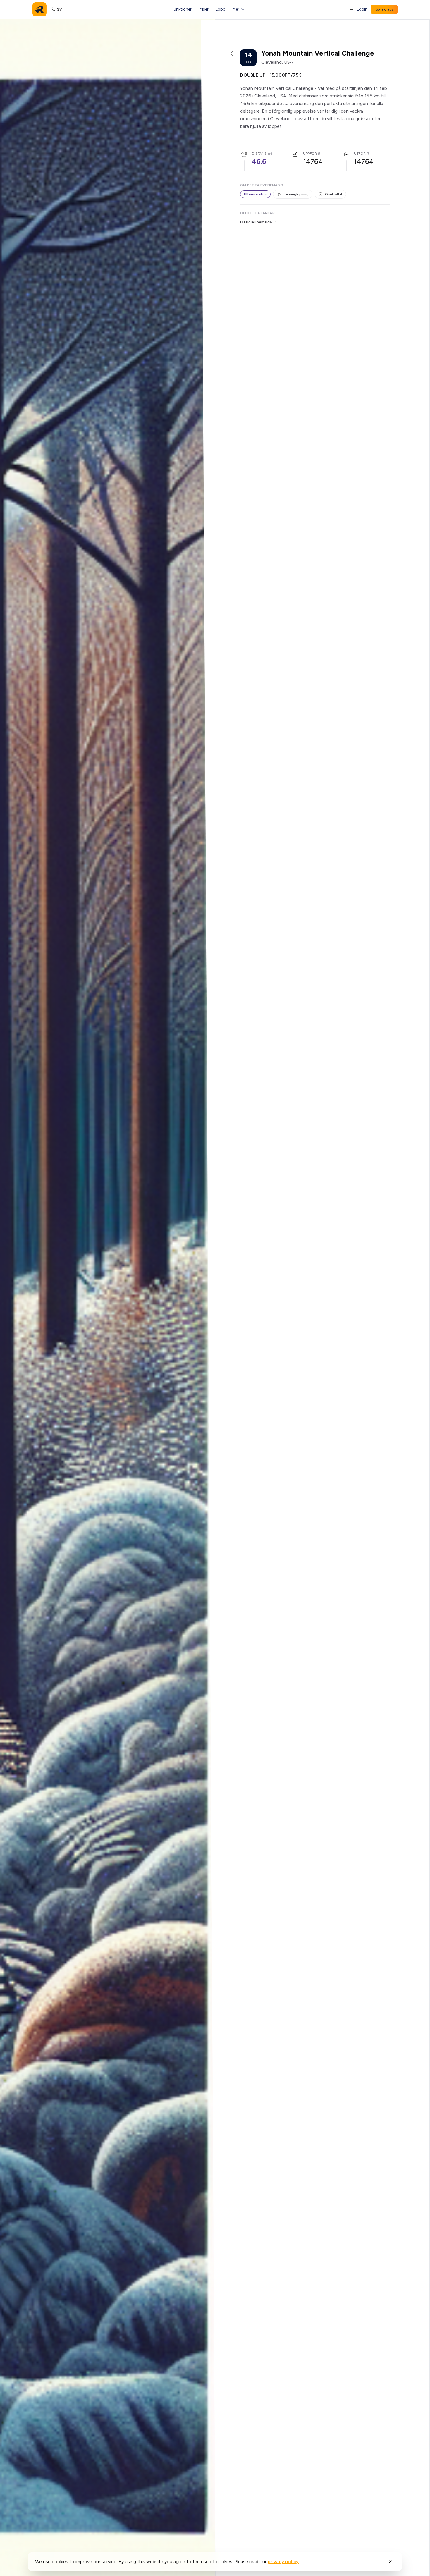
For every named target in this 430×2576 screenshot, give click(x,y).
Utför (360, 154)
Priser (204, 9)
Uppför (310, 154)
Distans (259, 154)
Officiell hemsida (256, 222)
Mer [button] (236, 9)
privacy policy (283, 2562)
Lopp (221, 9)
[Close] (390, 2562)
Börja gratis (384, 9)
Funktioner (182, 9)
